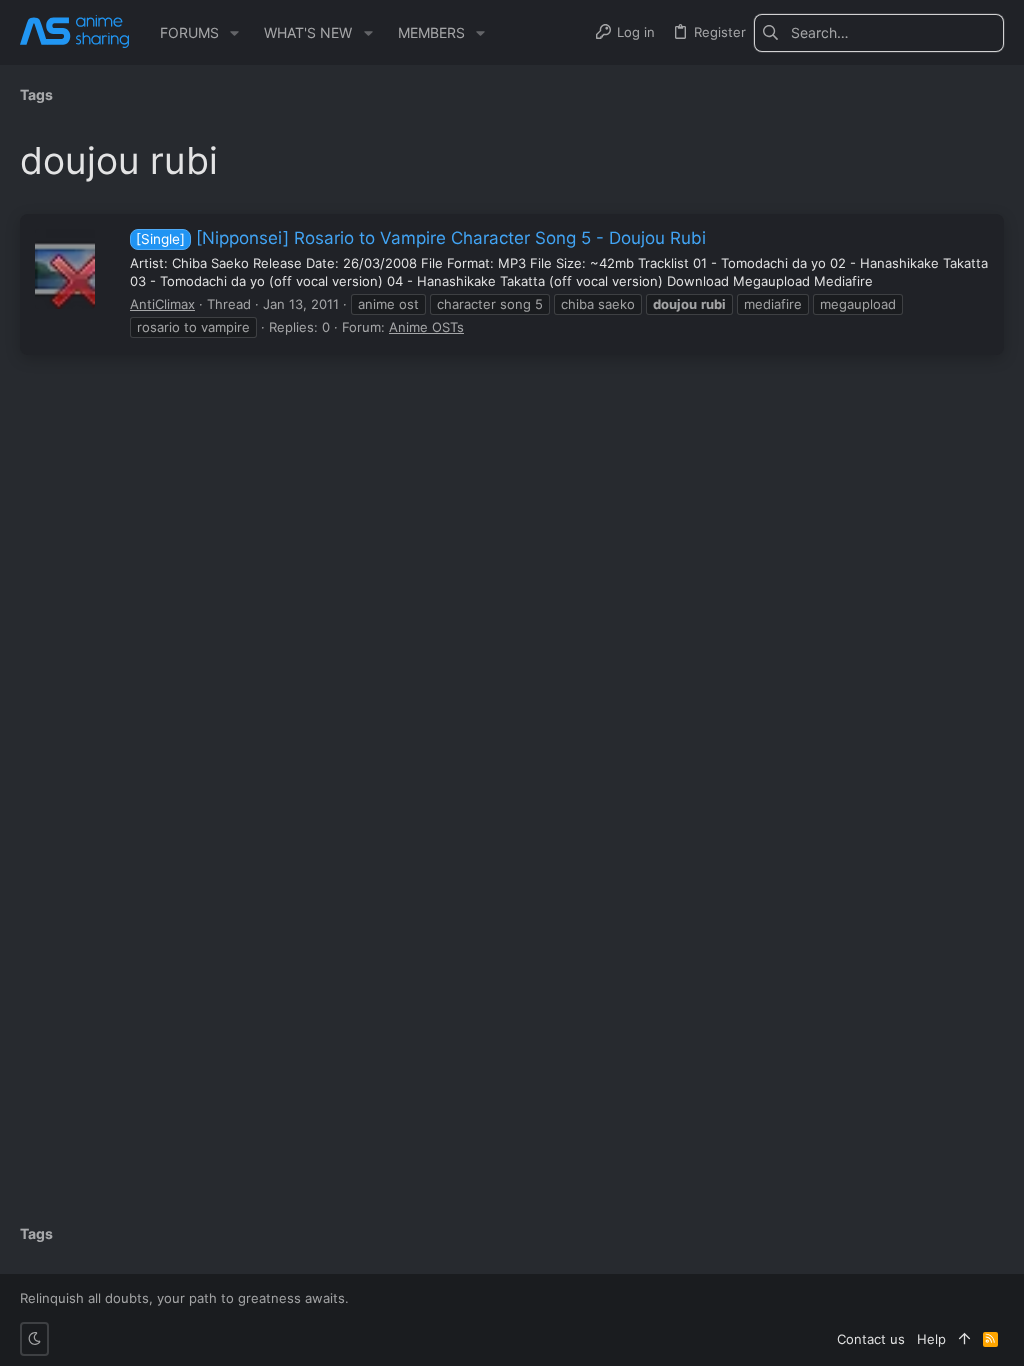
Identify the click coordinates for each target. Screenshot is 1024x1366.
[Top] (964, 1339)
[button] (234, 33)
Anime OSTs (426, 327)
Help (931, 1339)
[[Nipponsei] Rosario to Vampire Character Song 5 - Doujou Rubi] (65, 269)
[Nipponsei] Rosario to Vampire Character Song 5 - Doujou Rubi (421, 238)
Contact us (871, 1339)
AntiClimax (162, 304)
